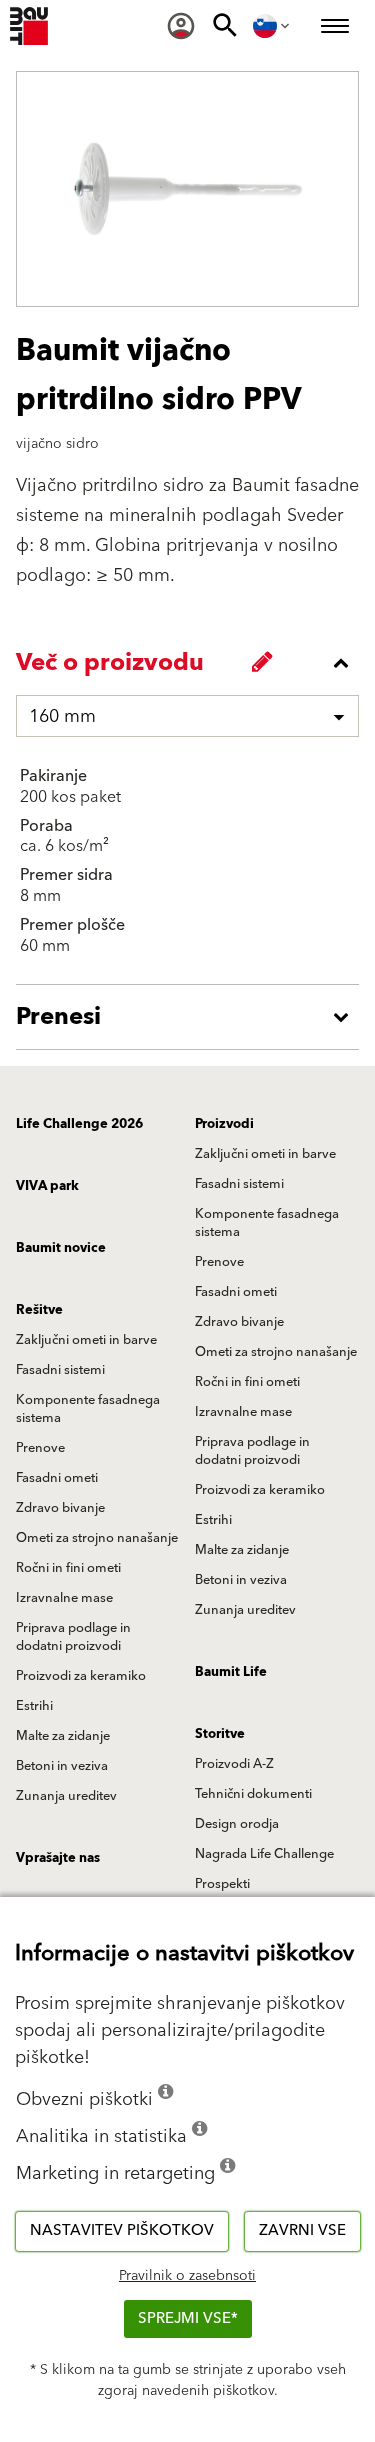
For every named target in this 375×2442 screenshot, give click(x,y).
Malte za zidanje (242, 1550)
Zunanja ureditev (245, 1610)
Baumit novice (61, 1248)
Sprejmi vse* (188, 2318)
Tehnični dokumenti (253, 1794)
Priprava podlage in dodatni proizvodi (252, 1451)
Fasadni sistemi (239, 1184)
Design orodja (237, 1824)
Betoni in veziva (241, 1580)
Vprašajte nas (58, 1858)
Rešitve (39, 1310)
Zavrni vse (302, 2230)
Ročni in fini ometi (247, 1382)
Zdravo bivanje (239, 1322)
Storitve (220, 1734)
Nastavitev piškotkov (122, 2230)
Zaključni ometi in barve (265, 1154)
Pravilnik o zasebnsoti (187, 2276)
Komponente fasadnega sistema (267, 1223)
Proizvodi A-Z (234, 1764)
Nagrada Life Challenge (264, 1854)
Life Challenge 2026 (79, 1124)
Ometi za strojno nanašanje (276, 1352)
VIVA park (47, 1186)
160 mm (62, 716)
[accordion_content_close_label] (192, 663)
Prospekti (222, 1884)
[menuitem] (181, 26)
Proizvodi (224, 1124)
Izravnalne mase (243, 1412)
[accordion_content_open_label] (192, 1017)
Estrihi (213, 1520)
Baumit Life (231, 1672)
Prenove (219, 1262)
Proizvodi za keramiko (260, 1490)
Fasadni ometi (236, 1292)
